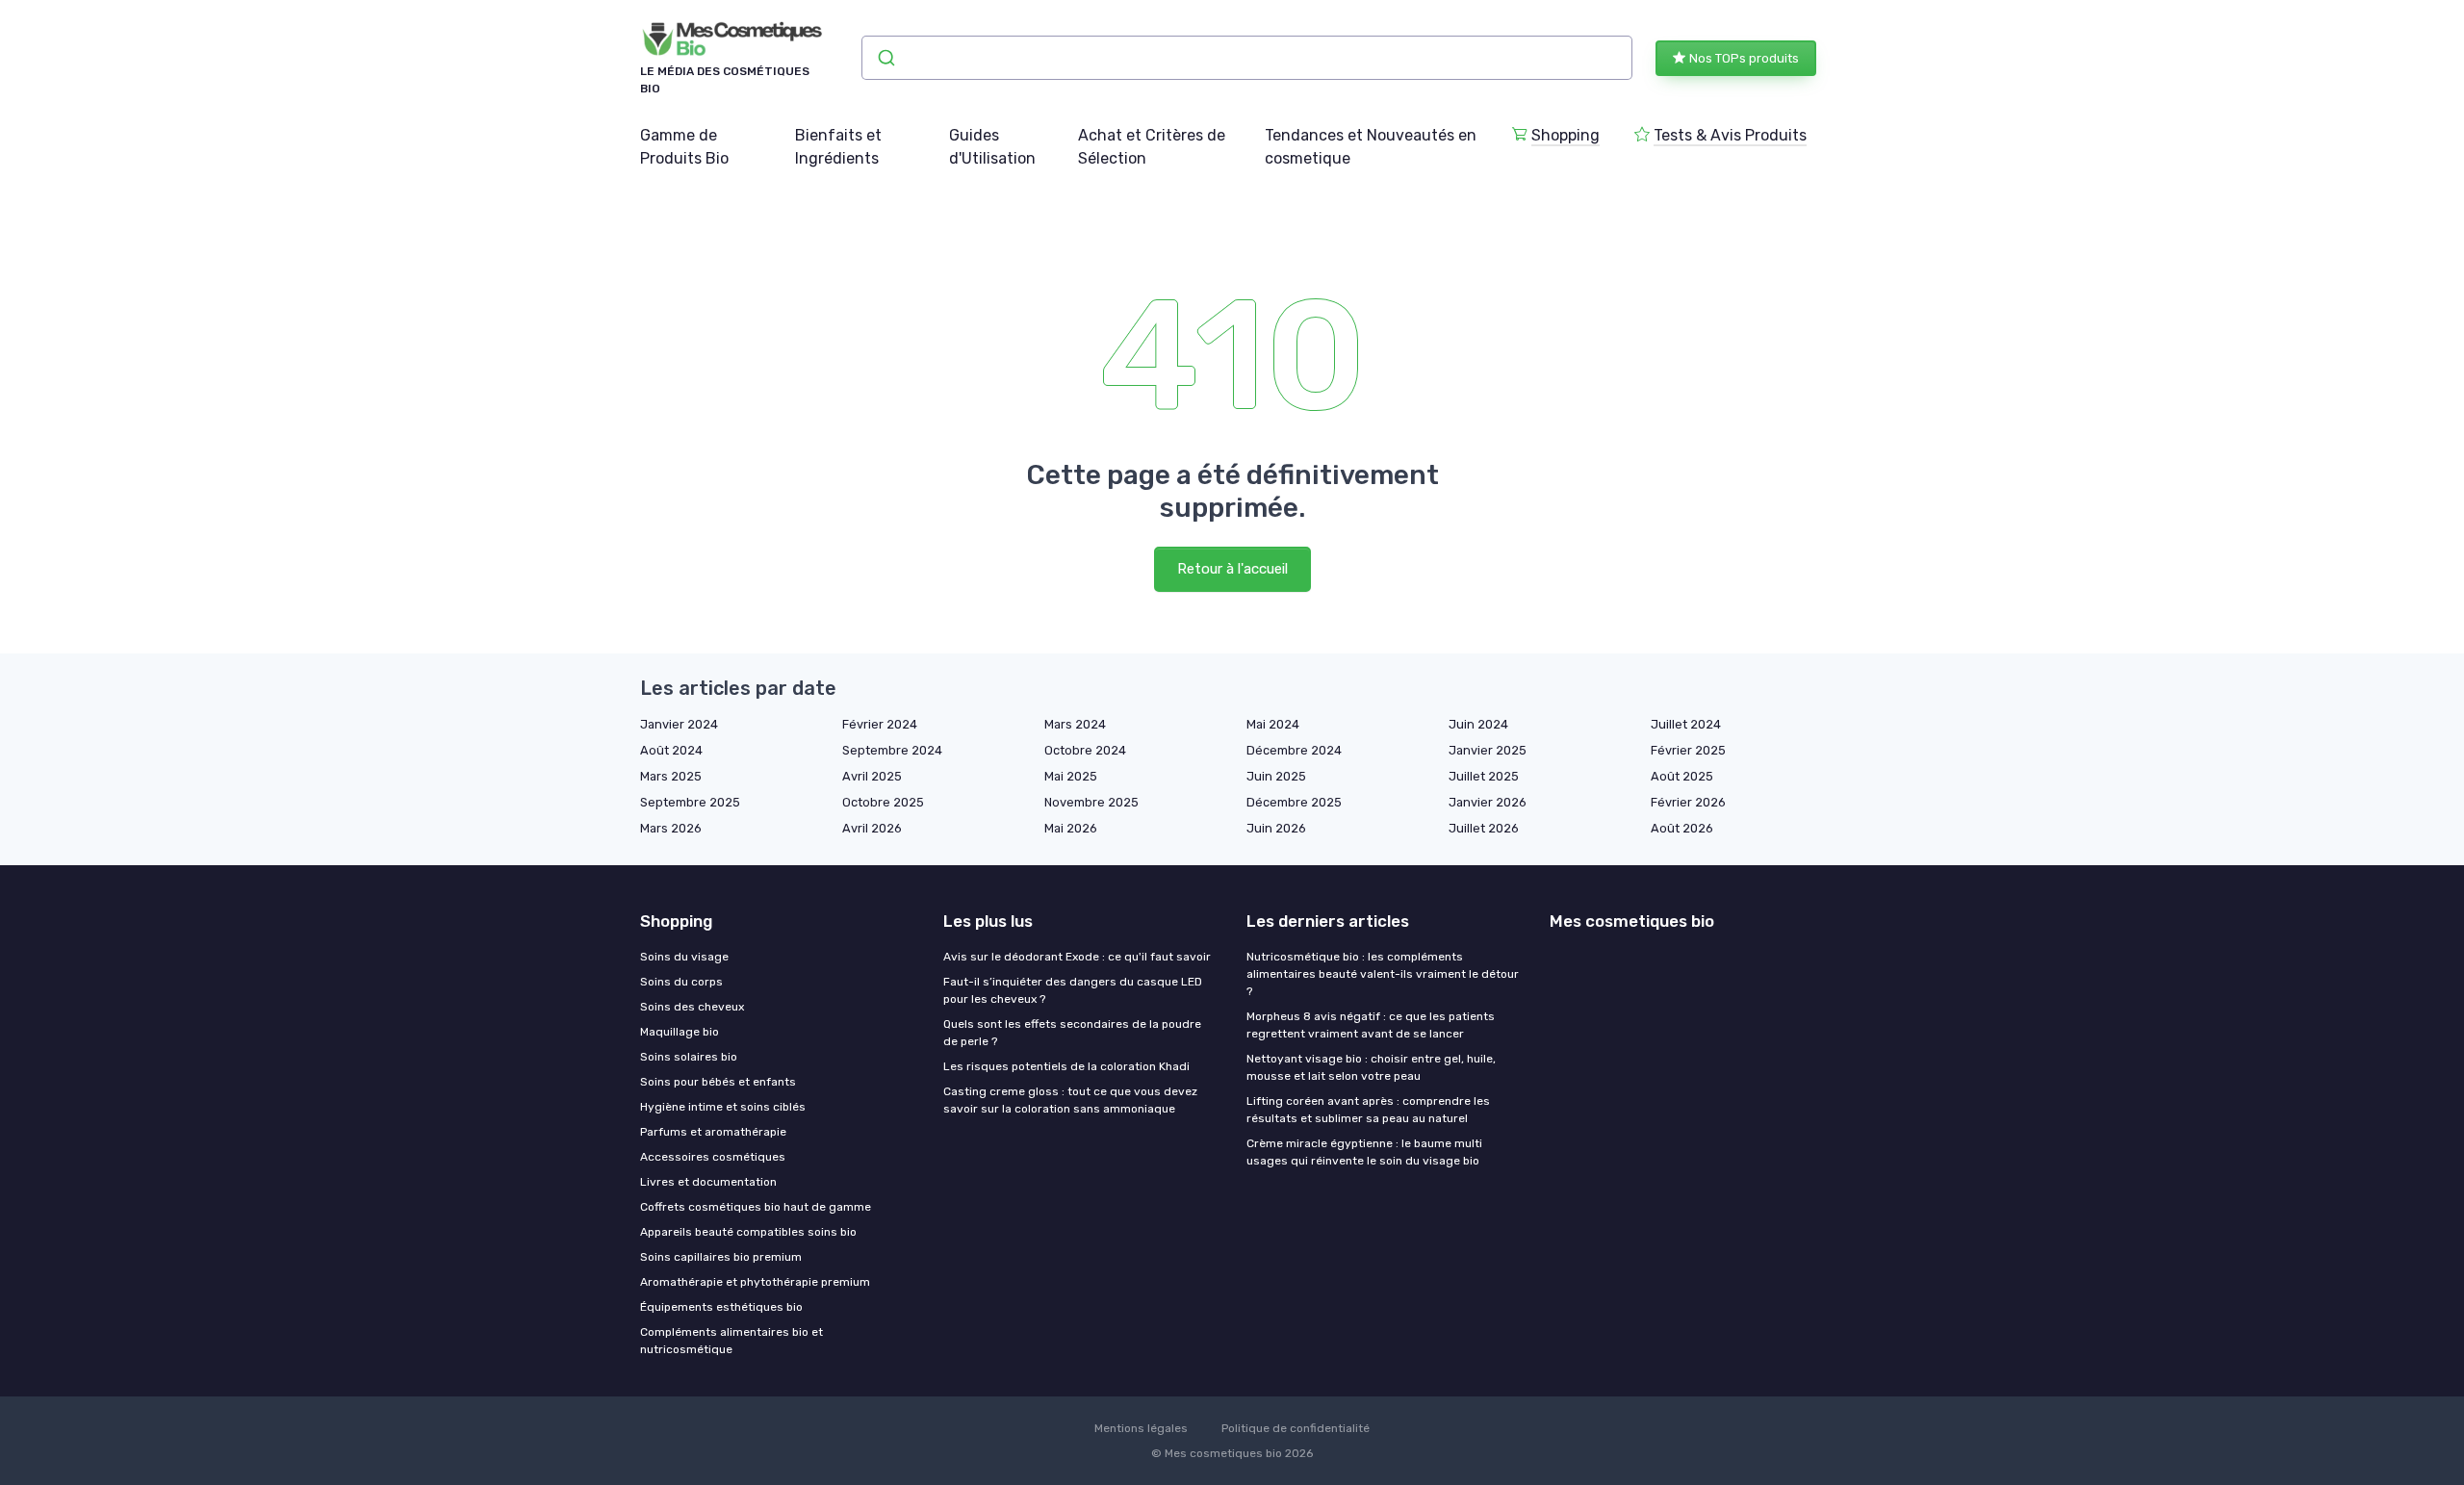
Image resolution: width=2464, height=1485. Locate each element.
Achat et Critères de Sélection (1152, 147)
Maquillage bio (680, 1032)
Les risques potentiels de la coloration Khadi (1066, 1066)
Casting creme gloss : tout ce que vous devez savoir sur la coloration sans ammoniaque (1070, 1100)
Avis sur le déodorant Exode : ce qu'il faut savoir (1077, 957)
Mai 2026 (1071, 828)
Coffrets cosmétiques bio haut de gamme (756, 1207)
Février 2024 (880, 724)
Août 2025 (1682, 776)
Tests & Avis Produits (1730, 135)
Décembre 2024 (1294, 750)
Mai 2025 (1071, 776)
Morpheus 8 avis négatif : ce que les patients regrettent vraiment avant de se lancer (1371, 1025)
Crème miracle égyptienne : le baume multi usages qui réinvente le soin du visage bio (1364, 1152)
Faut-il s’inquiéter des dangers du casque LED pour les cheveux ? (1073, 990)
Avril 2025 (872, 776)
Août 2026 (1682, 828)
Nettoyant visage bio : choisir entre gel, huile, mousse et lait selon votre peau (1371, 1067)
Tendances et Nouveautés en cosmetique (1371, 147)
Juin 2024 (1478, 724)
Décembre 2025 (1294, 802)
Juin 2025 (1276, 776)
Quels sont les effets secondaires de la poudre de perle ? (1072, 1033)
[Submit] (885, 58)
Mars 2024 (1075, 724)
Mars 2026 (671, 828)
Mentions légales (1141, 1428)
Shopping (1566, 135)
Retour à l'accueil (1232, 569)
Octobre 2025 (883, 802)
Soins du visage (684, 957)
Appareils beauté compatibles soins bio (748, 1232)
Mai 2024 (1273, 724)
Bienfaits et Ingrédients (838, 147)
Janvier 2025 (1488, 750)
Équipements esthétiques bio (721, 1307)
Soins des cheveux (692, 1007)
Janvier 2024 (679, 724)
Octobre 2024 (1085, 750)
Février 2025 (1688, 750)
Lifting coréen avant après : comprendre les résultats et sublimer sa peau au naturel (1368, 1110)
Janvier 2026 (1488, 802)
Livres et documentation (708, 1182)
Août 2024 (671, 750)
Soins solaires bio (689, 1057)
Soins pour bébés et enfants (718, 1082)
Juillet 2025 (1484, 776)
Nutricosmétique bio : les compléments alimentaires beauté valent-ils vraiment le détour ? (1383, 974)
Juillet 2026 (1484, 828)
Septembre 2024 (892, 750)
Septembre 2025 (690, 802)
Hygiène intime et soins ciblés (723, 1107)
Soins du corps (681, 982)
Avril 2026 (872, 828)
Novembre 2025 (1091, 802)
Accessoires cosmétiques (713, 1157)
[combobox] (1247, 58)
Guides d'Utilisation (992, 147)
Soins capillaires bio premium (721, 1257)
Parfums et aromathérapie (713, 1132)
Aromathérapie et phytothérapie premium (755, 1282)
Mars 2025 (671, 776)
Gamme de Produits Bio (684, 147)
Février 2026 (1688, 802)
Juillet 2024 (1686, 724)
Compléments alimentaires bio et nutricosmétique (731, 1341)
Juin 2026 (1276, 828)
